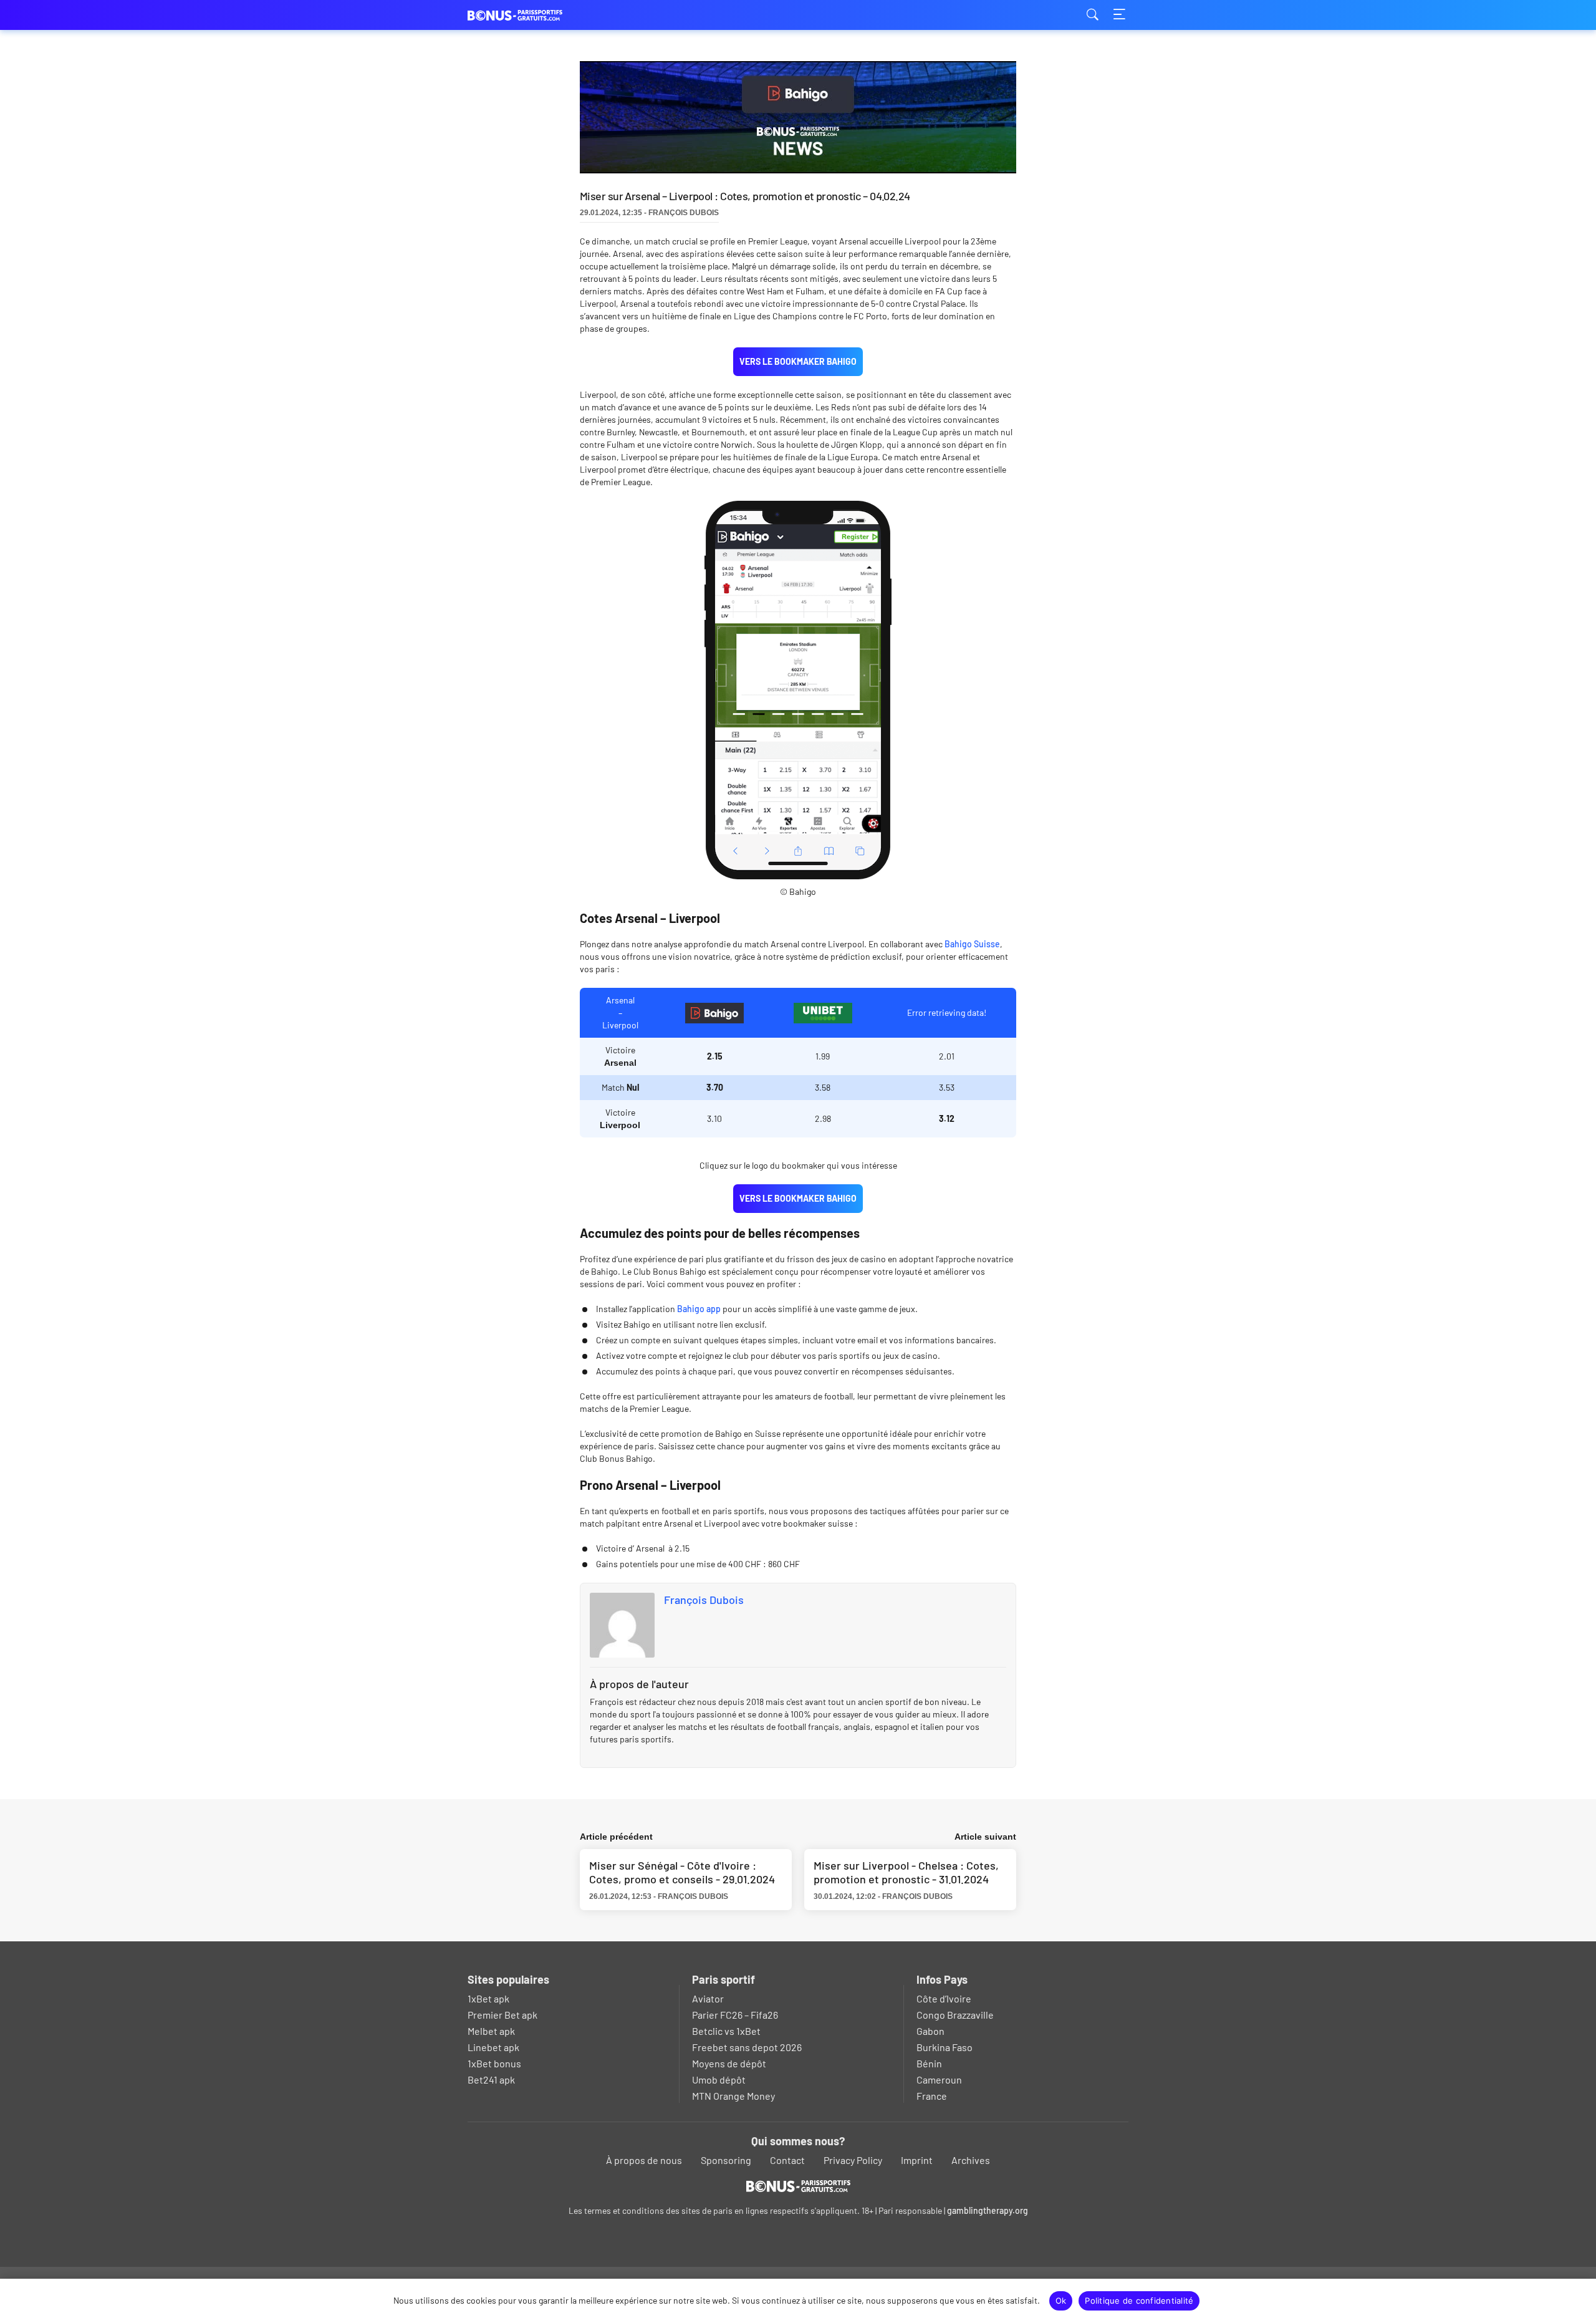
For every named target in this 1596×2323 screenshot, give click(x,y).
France (932, 2096)
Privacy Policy (853, 2160)
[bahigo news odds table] (714, 1013)
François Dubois (704, 1600)
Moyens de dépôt (729, 2063)
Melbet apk (491, 2031)
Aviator (708, 1998)
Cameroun (939, 2079)
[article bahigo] (823, 1013)
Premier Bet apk (502, 2015)
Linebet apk (493, 2047)
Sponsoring (726, 2160)
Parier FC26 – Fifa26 (735, 2015)
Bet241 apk (491, 2079)
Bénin (929, 2063)
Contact (787, 2160)
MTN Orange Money (733, 2096)
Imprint (917, 2160)
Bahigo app (699, 1309)
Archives (971, 2160)
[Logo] (798, 2186)
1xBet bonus (494, 2063)
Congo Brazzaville (955, 2015)
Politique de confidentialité (1139, 2301)
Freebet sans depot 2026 (747, 2047)
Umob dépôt (719, 2079)
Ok (1061, 2301)
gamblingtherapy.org (988, 2210)
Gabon (930, 2031)
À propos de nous (644, 2160)
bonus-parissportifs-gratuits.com (530, 15)
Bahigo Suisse (972, 944)
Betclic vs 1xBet (726, 2031)
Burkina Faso (945, 2047)
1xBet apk (488, 1998)
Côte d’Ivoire (944, 1998)
